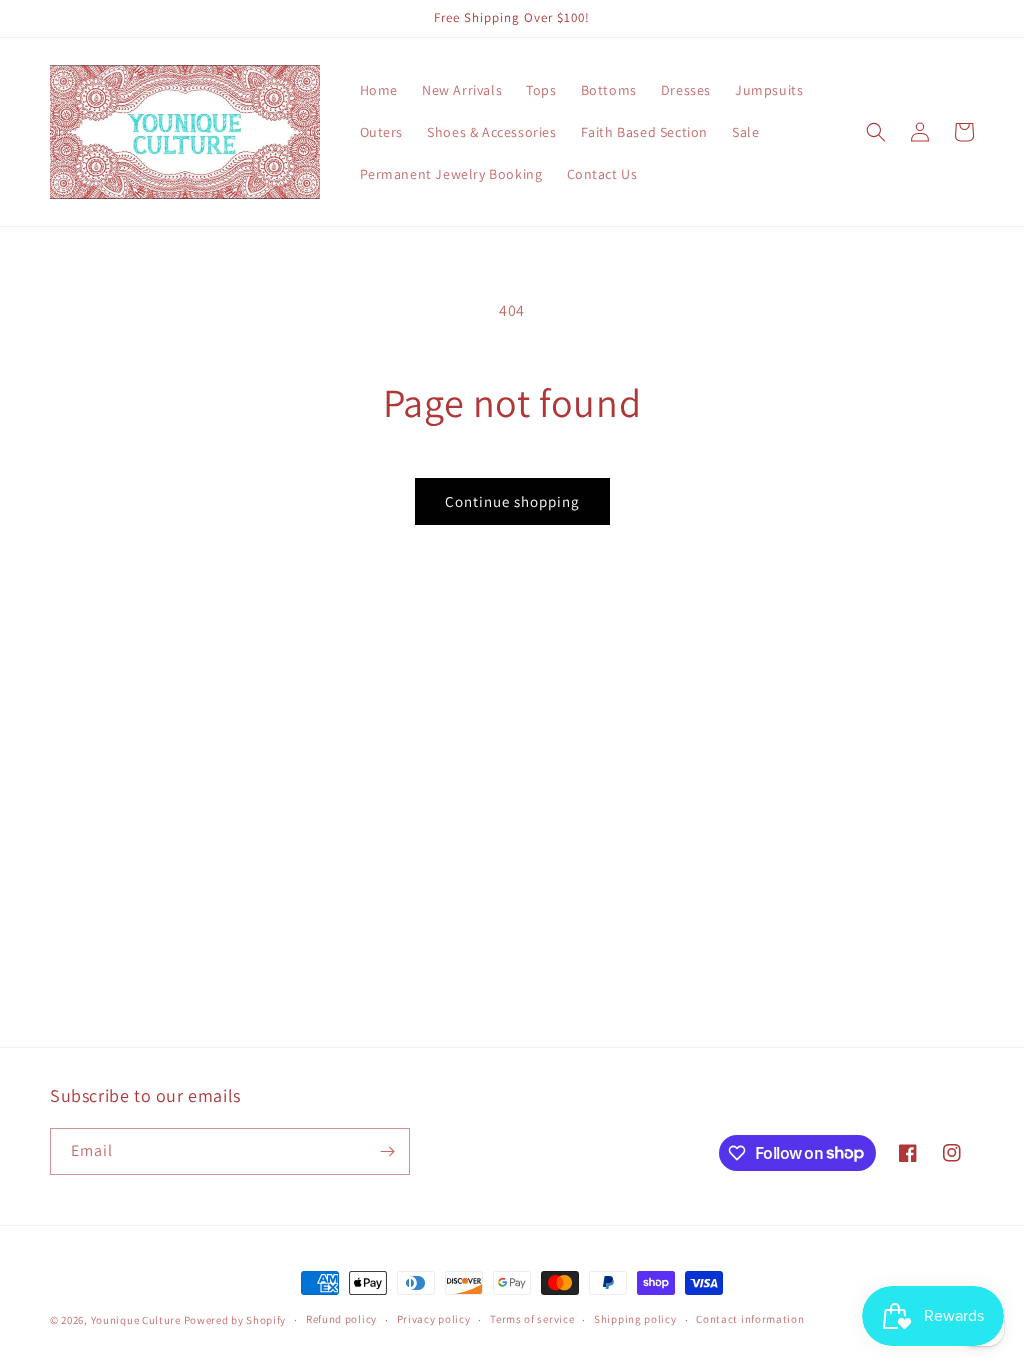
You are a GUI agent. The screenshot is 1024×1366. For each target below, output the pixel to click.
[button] (876, 132)
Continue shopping (512, 501)
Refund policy (341, 1319)
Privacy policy (434, 1319)
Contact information (750, 1319)
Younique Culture (136, 1320)
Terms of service (532, 1319)
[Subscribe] (387, 1151)
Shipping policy (635, 1319)
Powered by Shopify (235, 1320)
